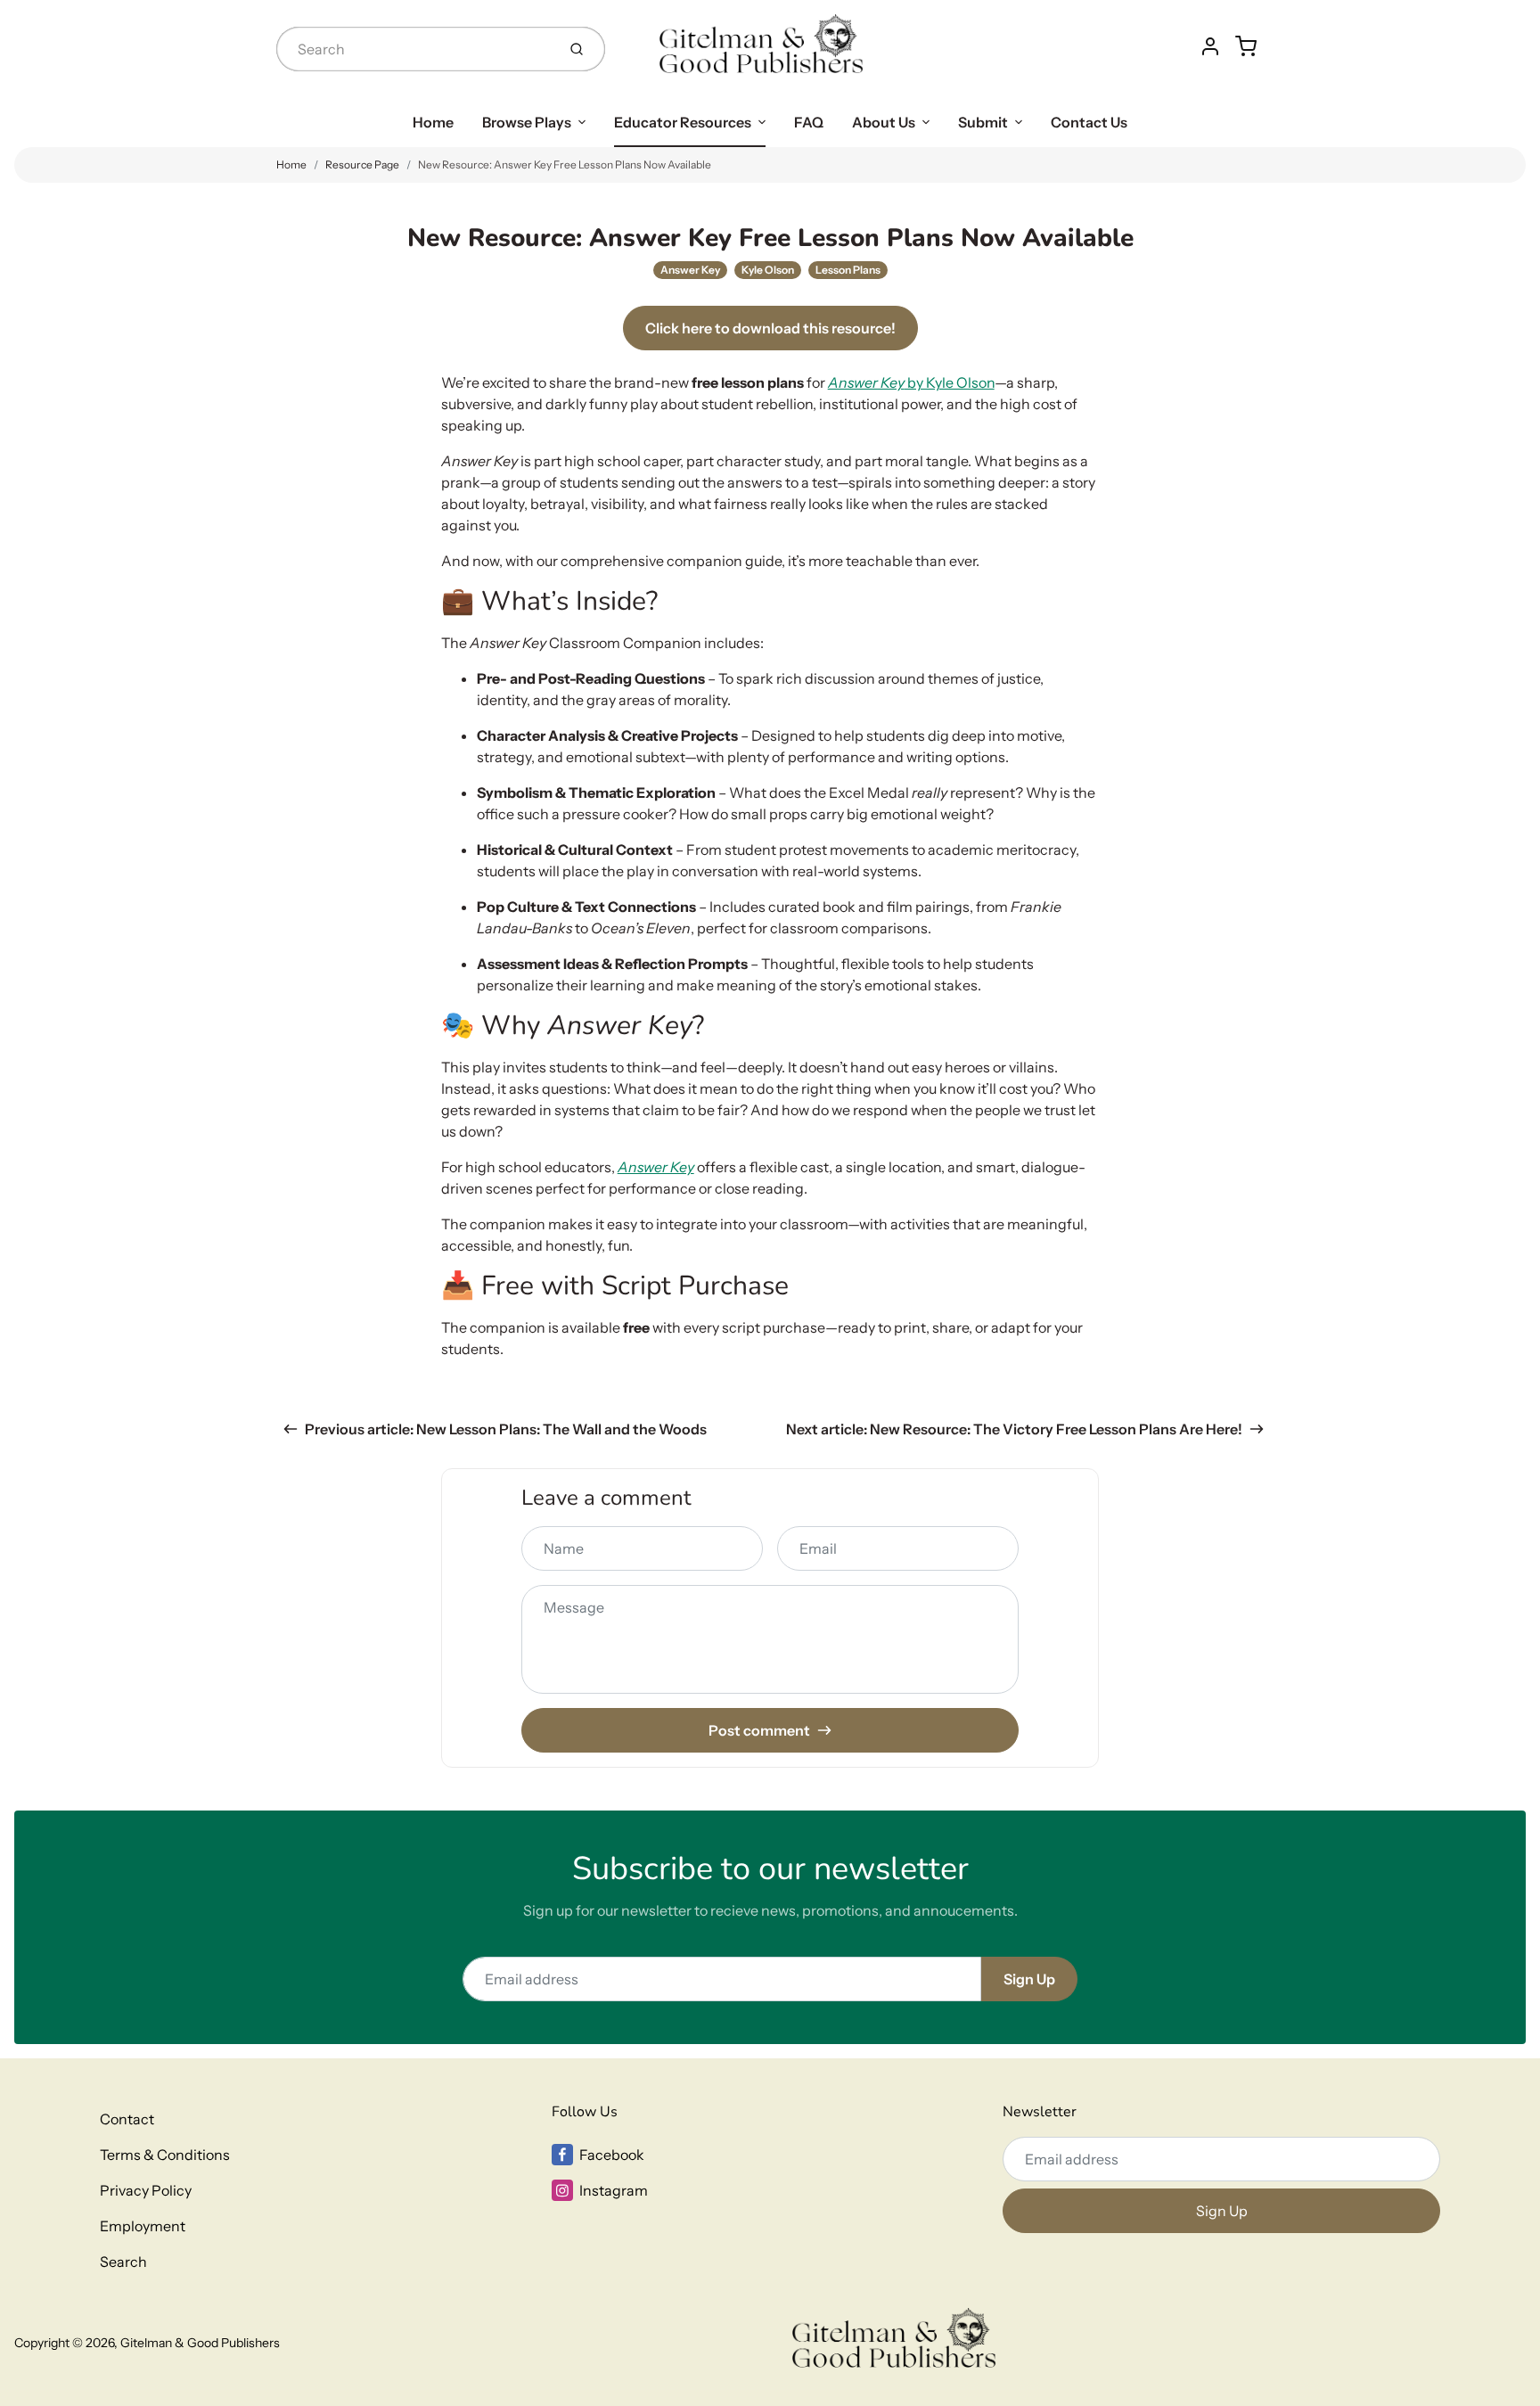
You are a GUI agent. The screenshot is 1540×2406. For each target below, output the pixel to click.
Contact (127, 2119)
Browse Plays (527, 122)
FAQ (809, 122)
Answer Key (690, 270)
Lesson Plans (848, 270)
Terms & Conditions (165, 2155)
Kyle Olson (768, 270)
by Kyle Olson (911, 382)
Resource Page (362, 164)
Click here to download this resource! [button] (770, 328)
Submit (983, 122)
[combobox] (414, 49)
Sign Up (1029, 1979)
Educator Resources (683, 122)
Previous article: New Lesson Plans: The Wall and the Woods (506, 1429)
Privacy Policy (146, 2190)
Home (433, 122)
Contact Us (1089, 122)
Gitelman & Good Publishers (200, 2343)
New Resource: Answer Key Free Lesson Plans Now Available (565, 164)
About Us (884, 122)
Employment (143, 2226)
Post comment (759, 1730)
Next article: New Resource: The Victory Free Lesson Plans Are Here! (1014, 1429)
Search (123, 2262)
